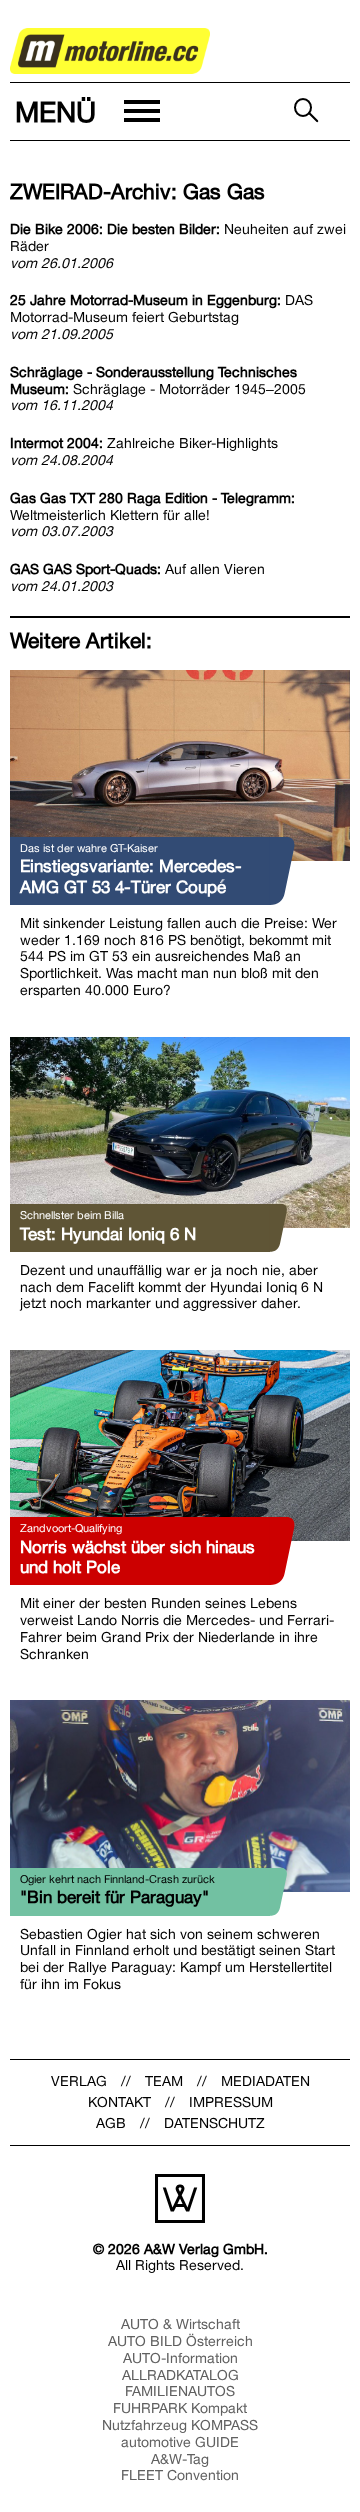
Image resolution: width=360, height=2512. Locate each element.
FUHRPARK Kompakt (180, 2408)
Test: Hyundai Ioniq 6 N (108, 1234)
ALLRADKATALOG (180, 2375)
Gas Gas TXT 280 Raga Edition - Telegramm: (152, 506)
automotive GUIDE (180, 2442)
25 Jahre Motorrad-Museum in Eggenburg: (161, 308)
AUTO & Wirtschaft (180, 2324)
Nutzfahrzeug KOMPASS (180, 2425)
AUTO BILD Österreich (180, 2341)
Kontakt (119, 2102)
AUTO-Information (180, 2358)
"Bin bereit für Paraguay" (114, 1897)
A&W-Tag (180, 2459)
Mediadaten (265, 2081)
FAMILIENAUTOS (180, 2391)
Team (164, 2081)
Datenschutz (214, 2123)
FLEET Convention (180, 2475)
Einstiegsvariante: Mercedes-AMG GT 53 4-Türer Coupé (131, 876)
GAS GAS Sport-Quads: (137, 569)
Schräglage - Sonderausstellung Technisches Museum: (158, 380)
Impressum (231, 2102)
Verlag (79, 2081)
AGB (111, 2123)
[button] (85, 111)
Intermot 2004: (144, 443)
